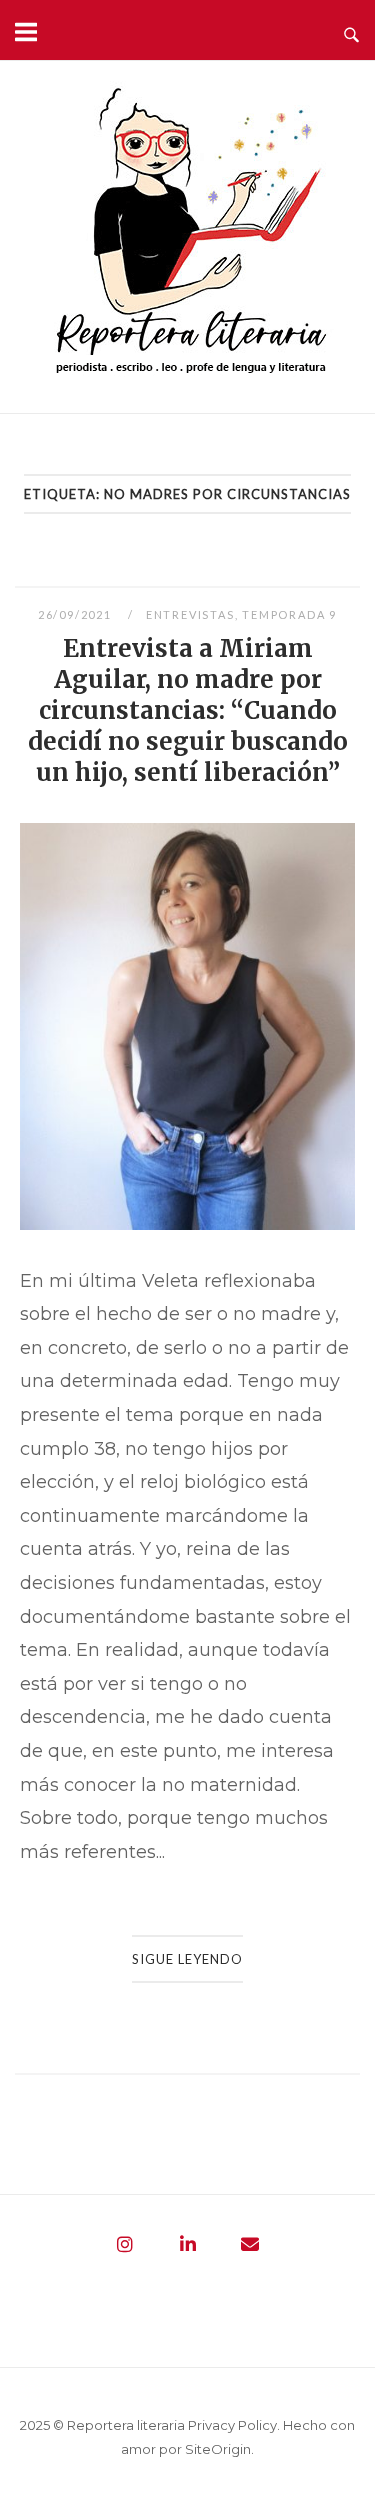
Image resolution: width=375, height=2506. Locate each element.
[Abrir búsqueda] (351, 30)
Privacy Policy (232, 2425)
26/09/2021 (77, 614)
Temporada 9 (289, 614)
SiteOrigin (218, 2449)
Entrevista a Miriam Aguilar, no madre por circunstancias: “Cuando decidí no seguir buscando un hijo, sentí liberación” (188, 710)
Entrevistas (190, 614)
